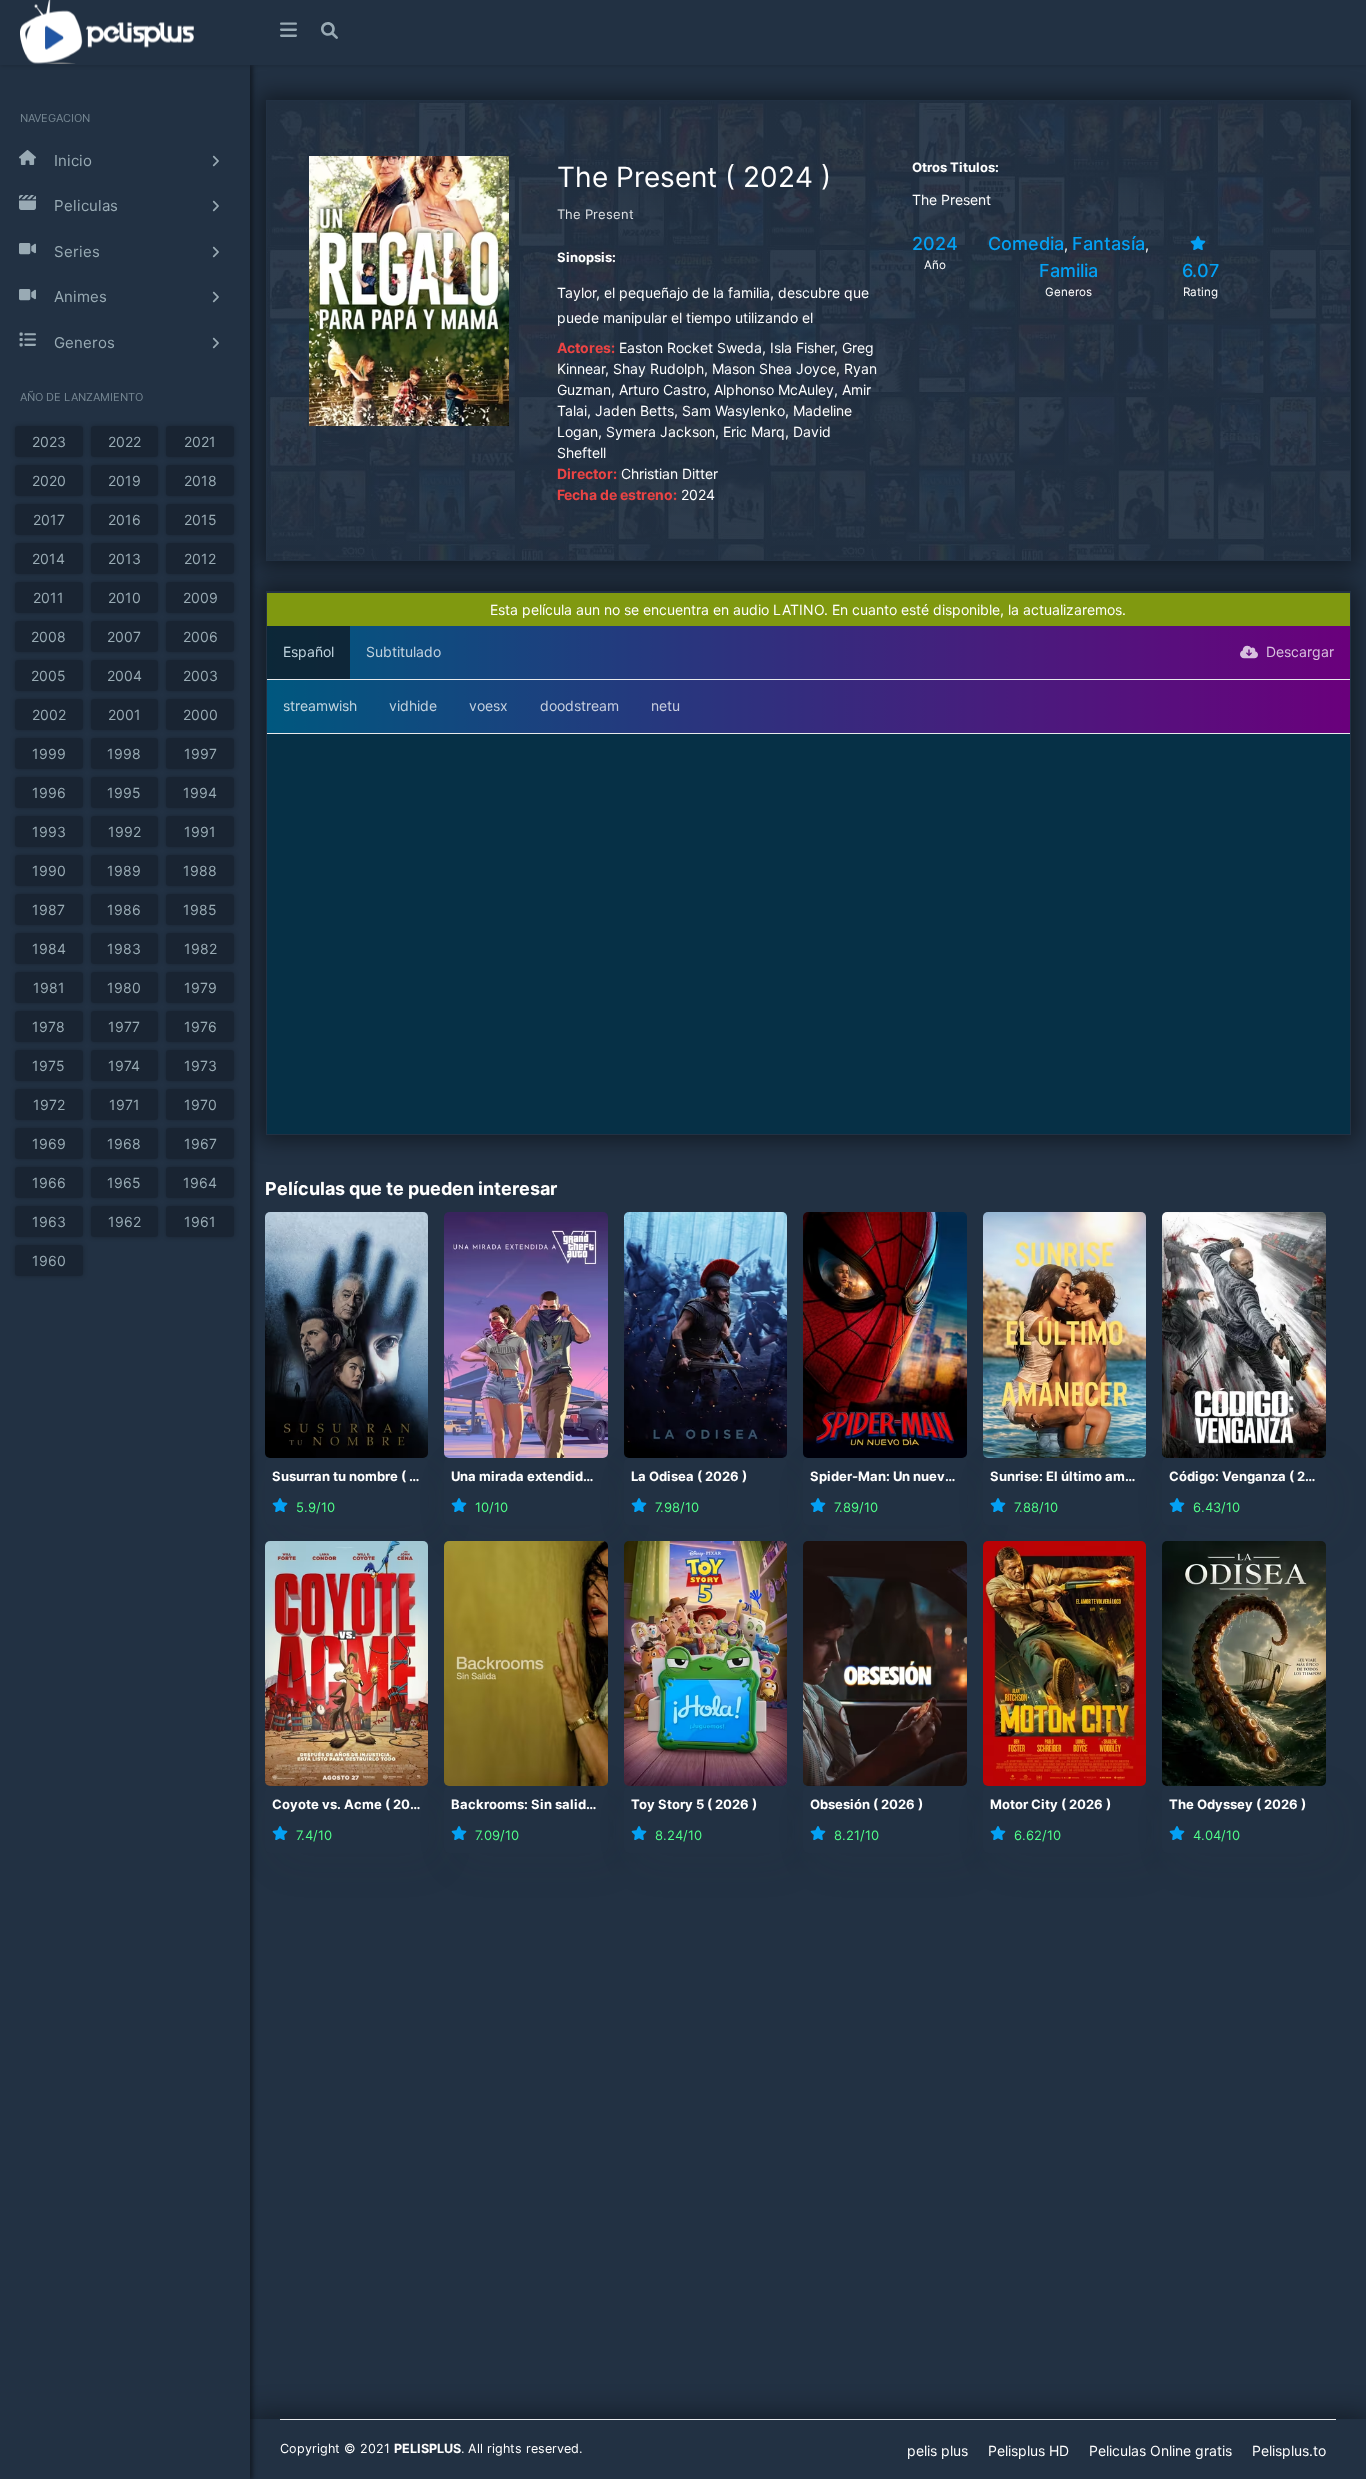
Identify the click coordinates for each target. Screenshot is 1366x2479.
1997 (200, 753)
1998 (124, 753)
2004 (124, 675)
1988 (200, 870)
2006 (200, 636)
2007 (124, 636)
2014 (48, 558)
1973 (200, 1065)
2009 (200, 597)
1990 (49, 870)
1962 (124, 1221)
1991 (200, 831)
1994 (200, 792)
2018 (200, 480)
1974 (124, 1065)
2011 (48, 597)
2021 (200, 441)
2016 (124, 519)
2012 (200, 558)
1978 (48, 1026)
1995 (124, 792)
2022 (124, 441)
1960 (49, 1260)
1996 (49, 792)
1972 (49, 1104)
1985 (200, 909)
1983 (124, 948)
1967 (200, 1143)
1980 (124, 987)
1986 (124, 909)
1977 (124, 1026)
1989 (124, 870)
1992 (124, 831)
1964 (200, 1182)
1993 (49, 831)
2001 (124, 714)
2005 (48, 675)
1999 (49, 753)
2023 (49, 441)
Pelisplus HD (1028, 2450)
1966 (49, 1182)
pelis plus (937, 2450)
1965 (124, 1182)
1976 (200, 1026)
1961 (200, 1221)
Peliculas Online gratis (1160, 2450)
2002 (49, 714)
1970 (200, 1104)
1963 (49, 1221)
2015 (200, 519)
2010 (124, 597)
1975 (48, 1065)
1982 (200, 948)
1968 (124, 1143)
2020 (49, 480)
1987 (48, 909)
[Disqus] (808, 2149)
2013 (124, 558)
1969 (49, 1143)
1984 (49, 948)
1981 (49, 987)
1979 (200, 987)
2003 (200, 675)
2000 (200, 714)
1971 (124, 1104)
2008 (48, 636)
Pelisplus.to (1289, 2450)
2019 (124, 480)
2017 (49, 519)
